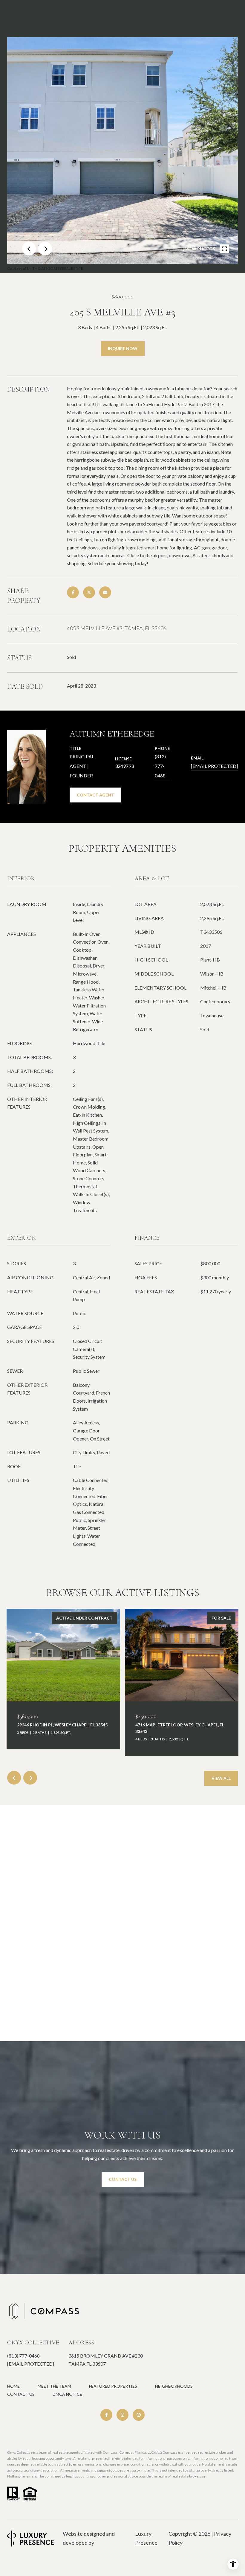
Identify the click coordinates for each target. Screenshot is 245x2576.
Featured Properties (113, 2386)
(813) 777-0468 (160, 766)
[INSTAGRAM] (122, 2415)
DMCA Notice (67, 2394)
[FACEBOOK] (106, 2415)
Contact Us (21, 2394)
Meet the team (54, 2386)
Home (13, 2386)
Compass (127, 2452)
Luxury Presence (146, 2538)
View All (221, 1778)
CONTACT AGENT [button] (95, 795)
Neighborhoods (174, 2386)
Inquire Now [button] (123, 348)
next (45, 249)
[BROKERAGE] (139, 2415)
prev (29, 249)
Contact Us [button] (123, 2179)
